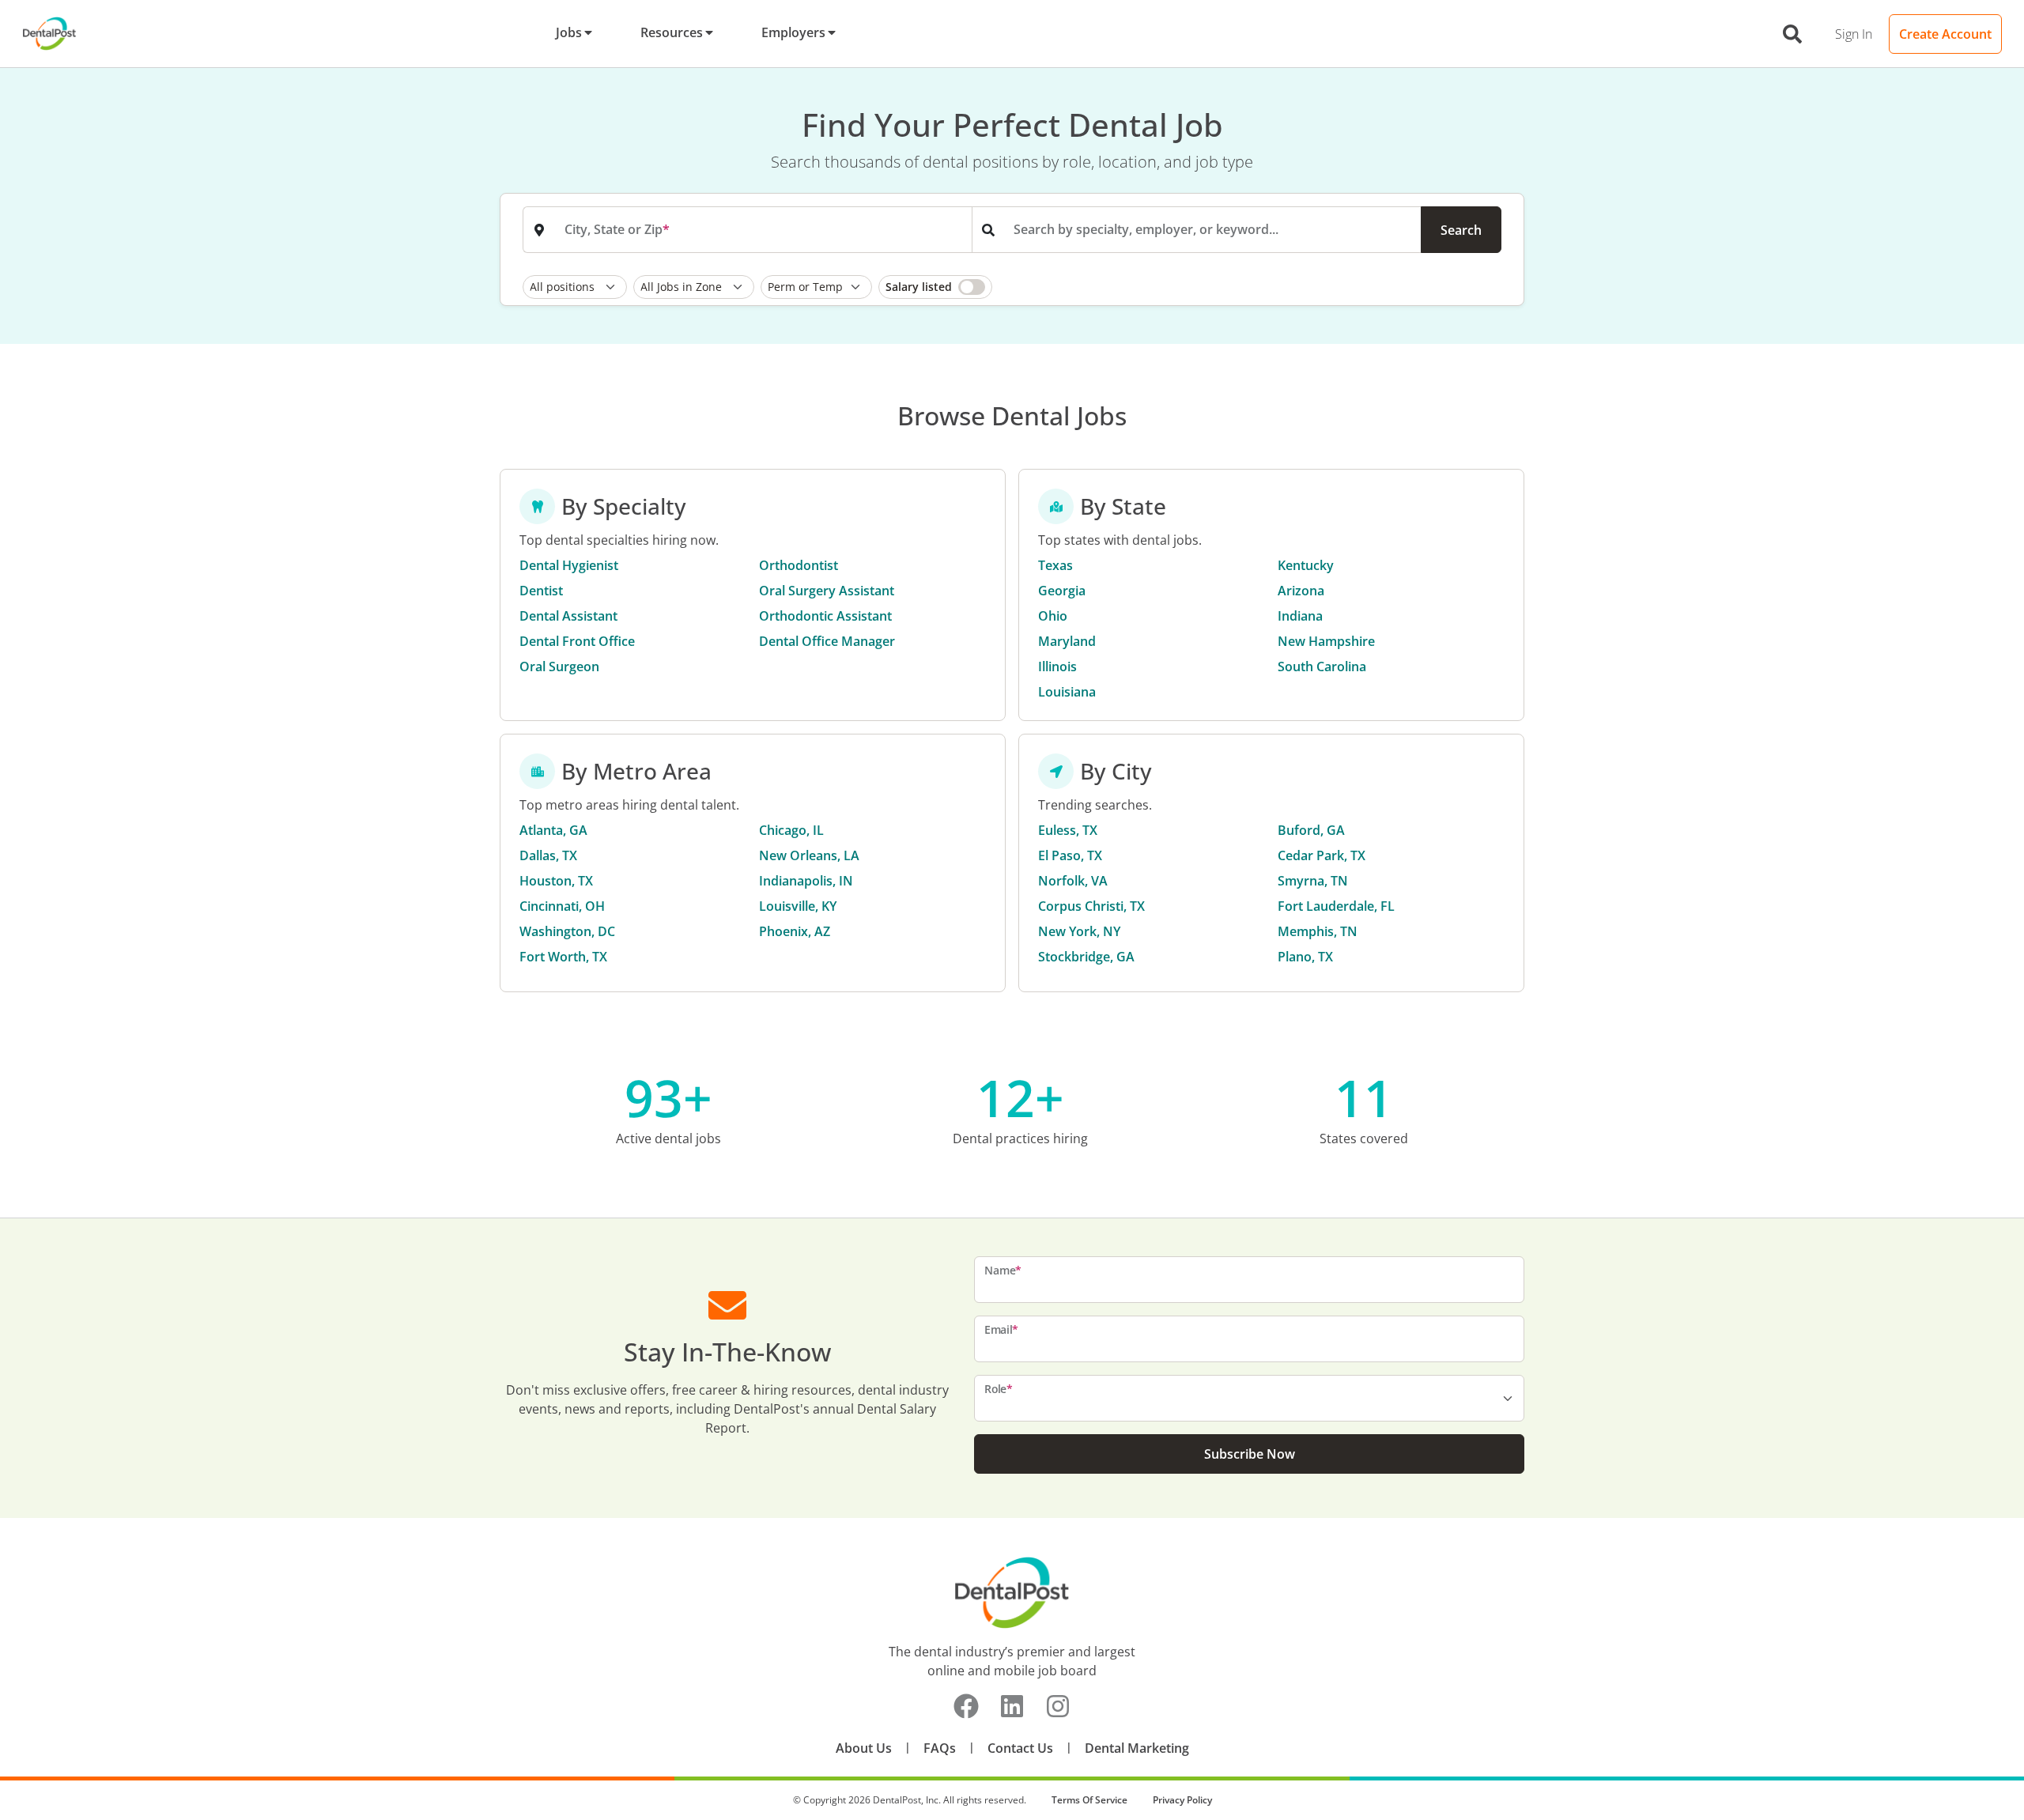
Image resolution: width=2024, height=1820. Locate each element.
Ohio (1053, 616)
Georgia (1062, 591)
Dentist (541, 591)
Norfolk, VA (1073, 881)
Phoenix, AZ (795, 931)
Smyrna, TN (1313, 881)
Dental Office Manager (827, 641)
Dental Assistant (568, 616)
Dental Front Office (577, 641)
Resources (672, 32)
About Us (864, 1748)
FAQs (940, 1748)
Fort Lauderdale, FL (1336, 906)
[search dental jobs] (1792, 34)
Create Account (1945, 34)
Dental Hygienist (569, 565)
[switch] (935, 287)
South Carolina (1322, 666)
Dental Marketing (1137, 1748)
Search (1461, 230)
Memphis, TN (1318, 931)
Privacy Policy (1182, 1800)
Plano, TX (1305, 957)
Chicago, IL (791, 830)
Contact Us (1020, 1748)
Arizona (1301, 591)
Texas (1055, 565)
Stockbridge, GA (1086, 957)
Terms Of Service (1089, 1800)
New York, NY (1079, 931)
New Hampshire (1326, 641)
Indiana (1300, 616)
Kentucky (1306, 565)
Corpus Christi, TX (1091, 906)
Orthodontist (799, 565)
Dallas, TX (548, 855)
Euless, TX (1068, 830)
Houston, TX (556, 881)
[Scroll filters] (1497, 287)
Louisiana (1067, 692)
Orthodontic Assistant (825, 616)
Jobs (569, 32)
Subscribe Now (1250, 1454)
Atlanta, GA (553, 830)
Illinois (1057, 666)
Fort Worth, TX (563, 957)
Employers (793, 32)
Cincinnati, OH (562, 906)
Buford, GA (1311, 830)
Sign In (1854, 34)
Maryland (1067, 641)
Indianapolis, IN (806, 881)
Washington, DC (567, 931)
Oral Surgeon (559, 666)
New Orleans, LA (809, 855)
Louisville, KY (798, 906)
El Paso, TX (1070, 855)
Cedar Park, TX (1322, 855)
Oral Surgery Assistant (827, 591)
